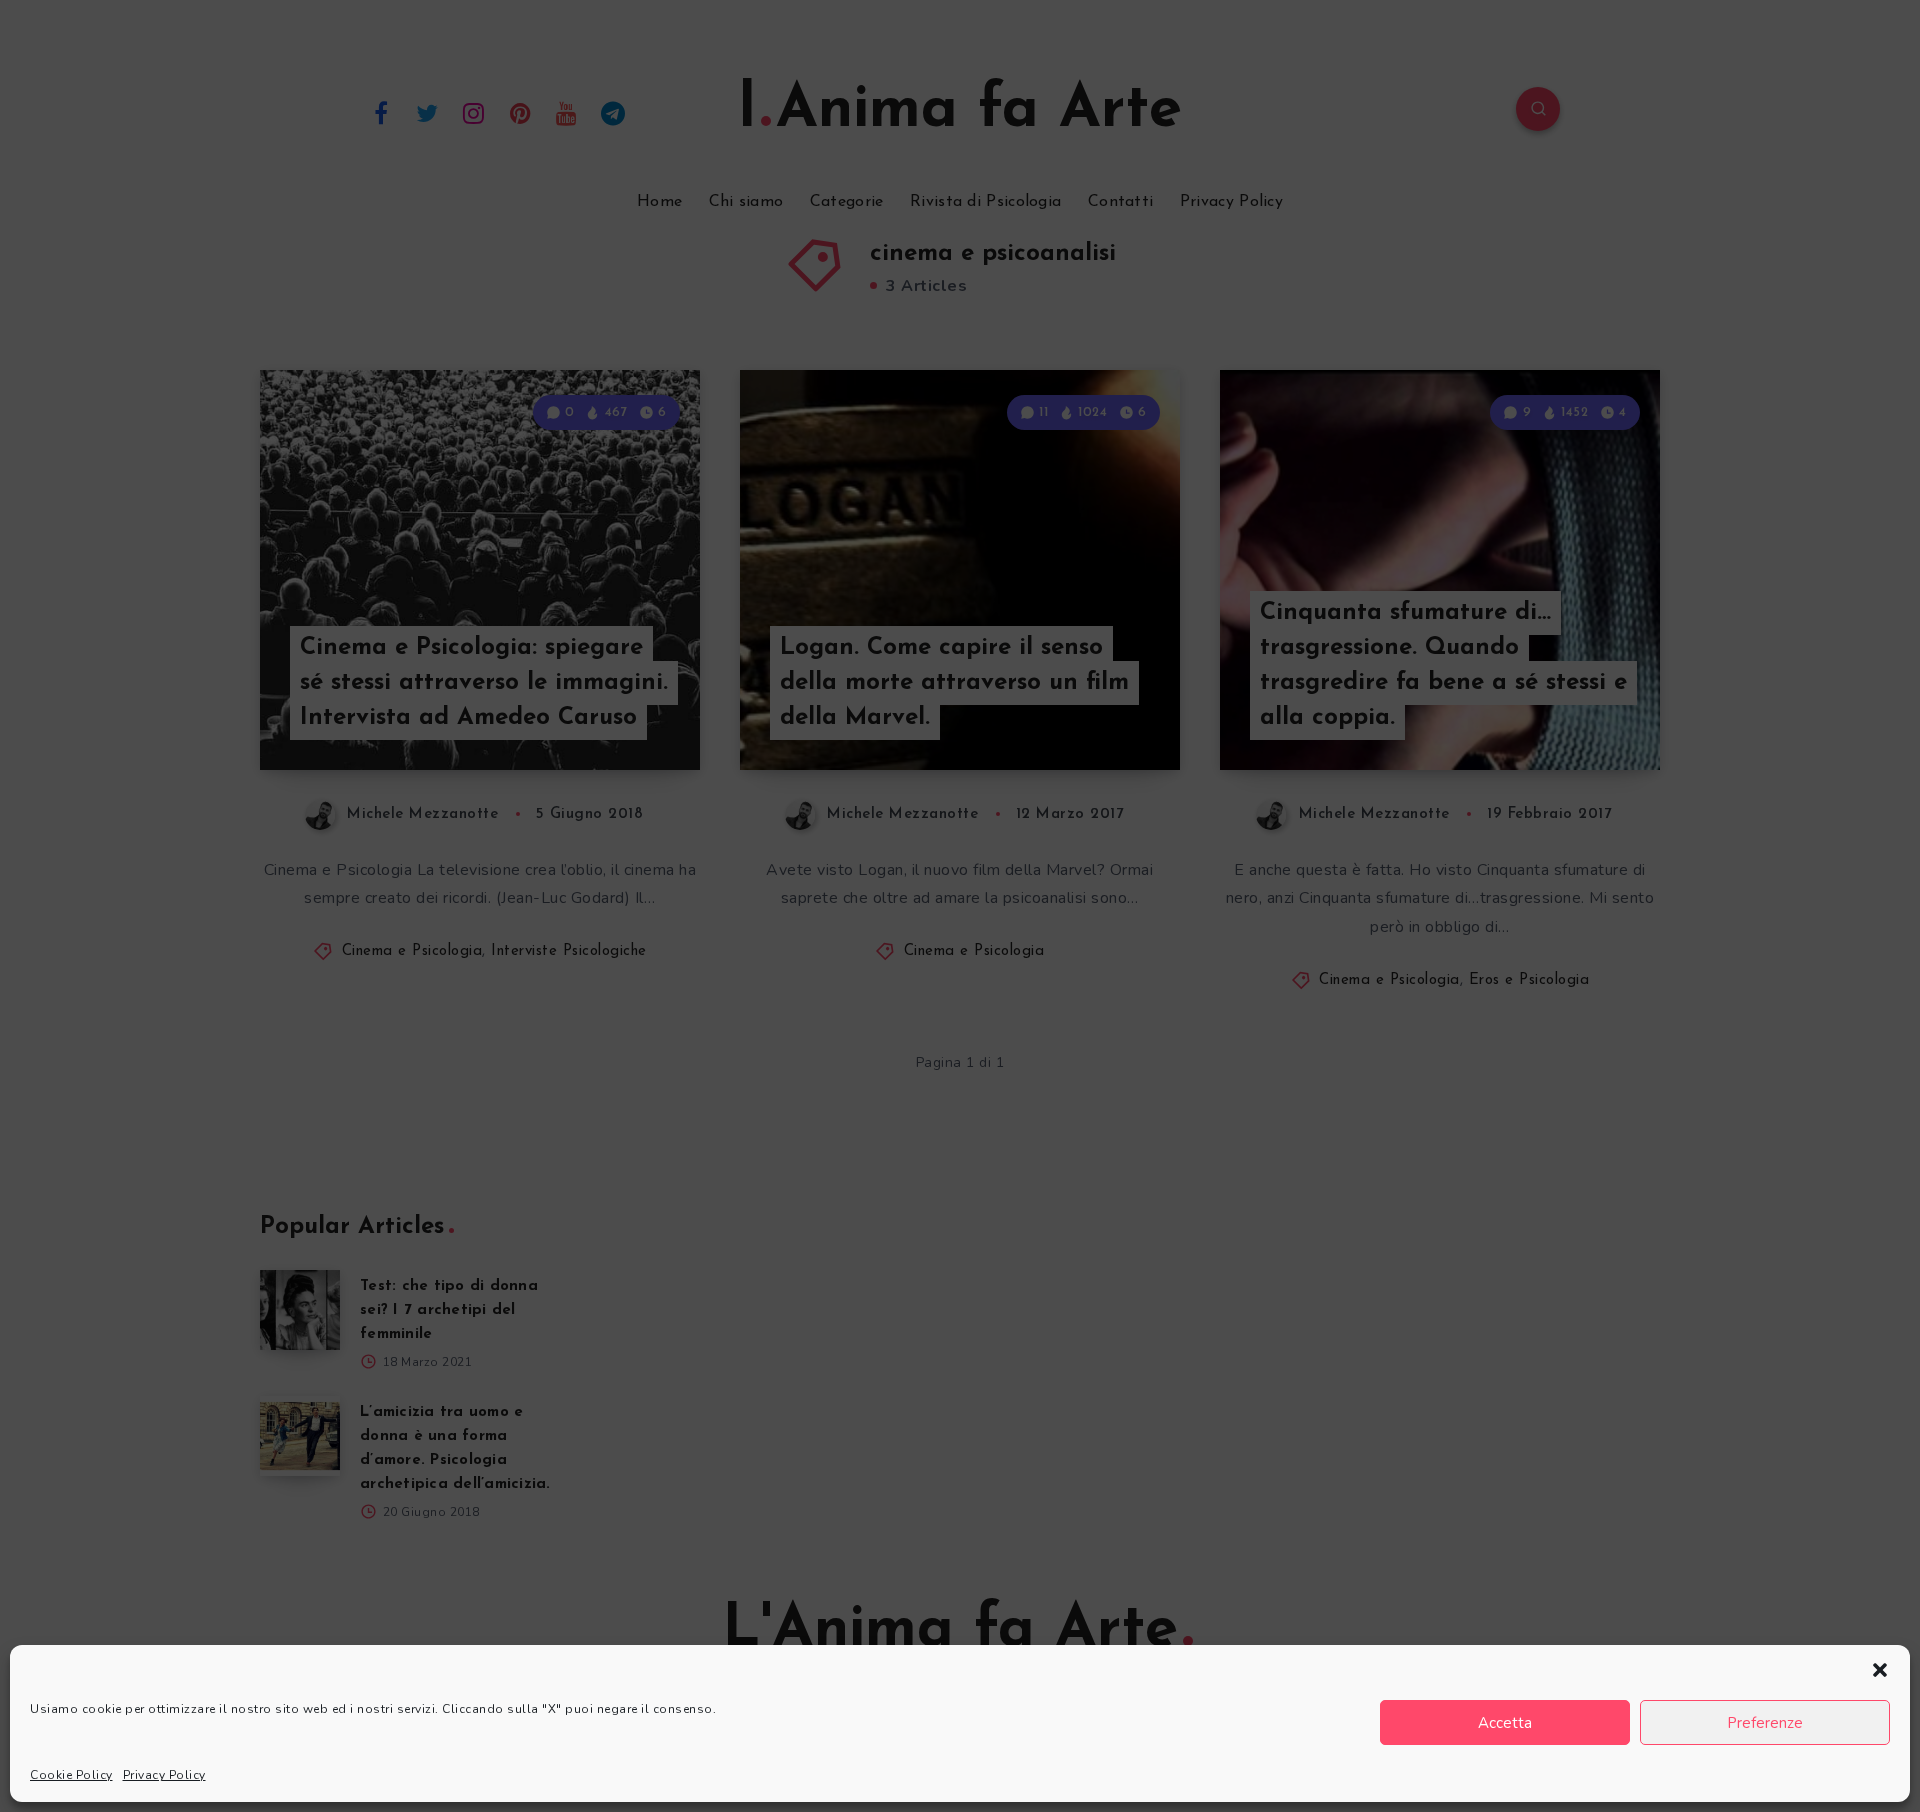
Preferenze (1765, 1723)
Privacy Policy (164, 1775)
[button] (1880, 1670)
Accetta (1505, 1723)
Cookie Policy (71, 1775)
